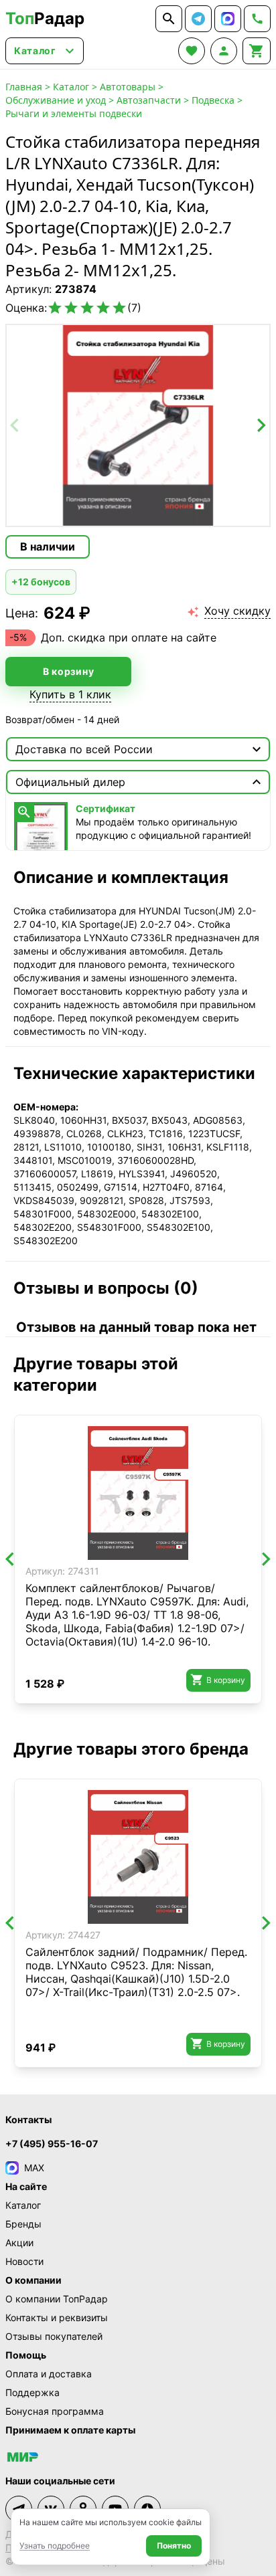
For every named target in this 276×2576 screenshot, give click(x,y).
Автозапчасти (149, 100)
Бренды (23, 2224)
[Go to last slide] (11, 1559)
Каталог (71, 87)
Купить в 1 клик (70, 694)
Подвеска (213, 100)
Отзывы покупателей (54, 2336)
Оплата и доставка (49, 2374)
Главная (24, 87)
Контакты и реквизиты (57, 2317)
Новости (24, 2261)
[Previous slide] (15, 425)
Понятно (174, 2546)
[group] (138, 425)
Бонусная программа (55, 2411)
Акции (19, 2243)
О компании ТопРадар (57, 2299)
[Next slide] (261, 425)
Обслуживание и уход (56, 100)
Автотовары (128, 87)
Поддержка (32, 2392)
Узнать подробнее (55, 2546)
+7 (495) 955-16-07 (52, 2144)
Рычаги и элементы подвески (74, 113)
